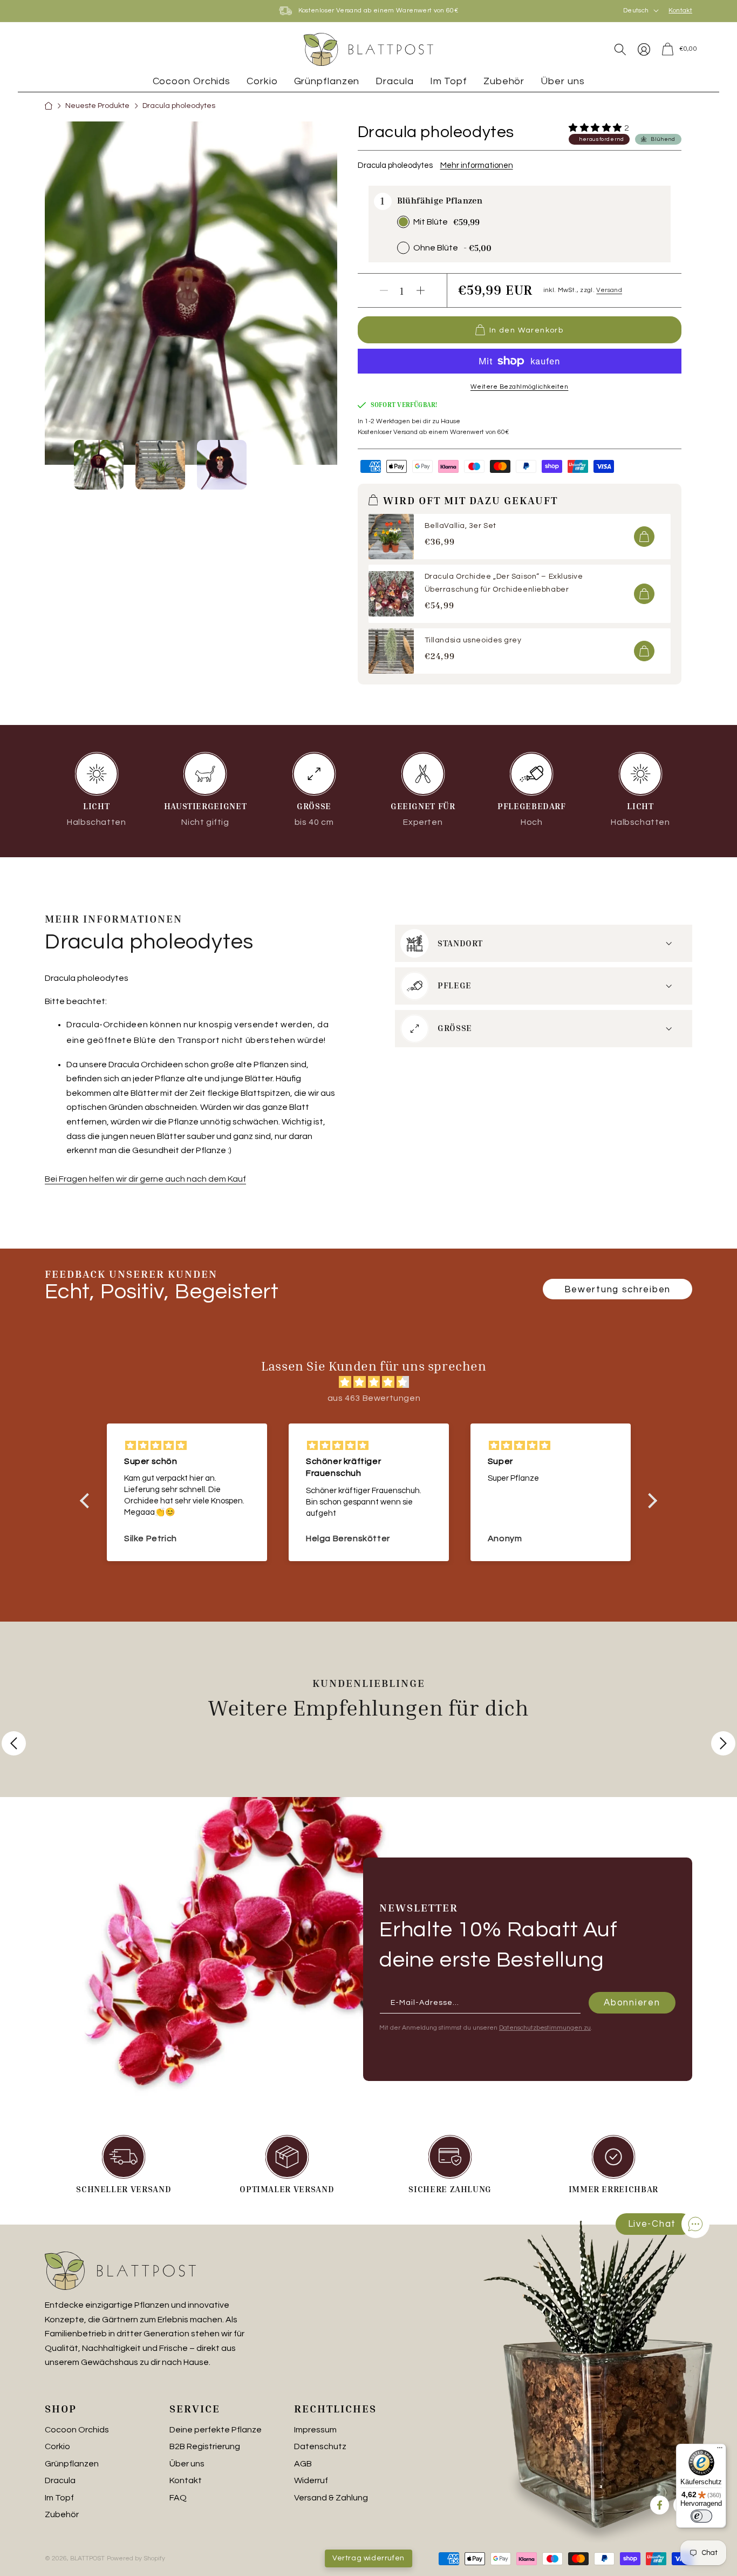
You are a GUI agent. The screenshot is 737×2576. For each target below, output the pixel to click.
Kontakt (680, 11)
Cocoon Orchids (77, 2430)
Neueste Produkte (97, 106)
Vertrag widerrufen (368, 2558)
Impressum (315, 2430)
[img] (374, 1382)
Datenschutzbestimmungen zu (545, 2028)
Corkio (57, 2446)
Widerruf (311, 2480)
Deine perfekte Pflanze (216, 2430)
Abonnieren (632, 2002)
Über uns (187, 2464)
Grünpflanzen (72, 2464)
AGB (303, 2464)
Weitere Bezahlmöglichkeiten (520, 387)
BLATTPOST (87, 2558)
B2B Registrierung (205, 2446)
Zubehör (62, 2514)
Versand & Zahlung (331, 2498)
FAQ (178, 2498)
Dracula (60, 2480)
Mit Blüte (431, 222)
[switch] (701, 2516)
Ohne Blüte (436, 248)
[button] (620, 49)
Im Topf (59, 2498)
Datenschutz (320, 2446)
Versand (609, 290)
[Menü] (720, 2450)
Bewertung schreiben (617, 1290)
